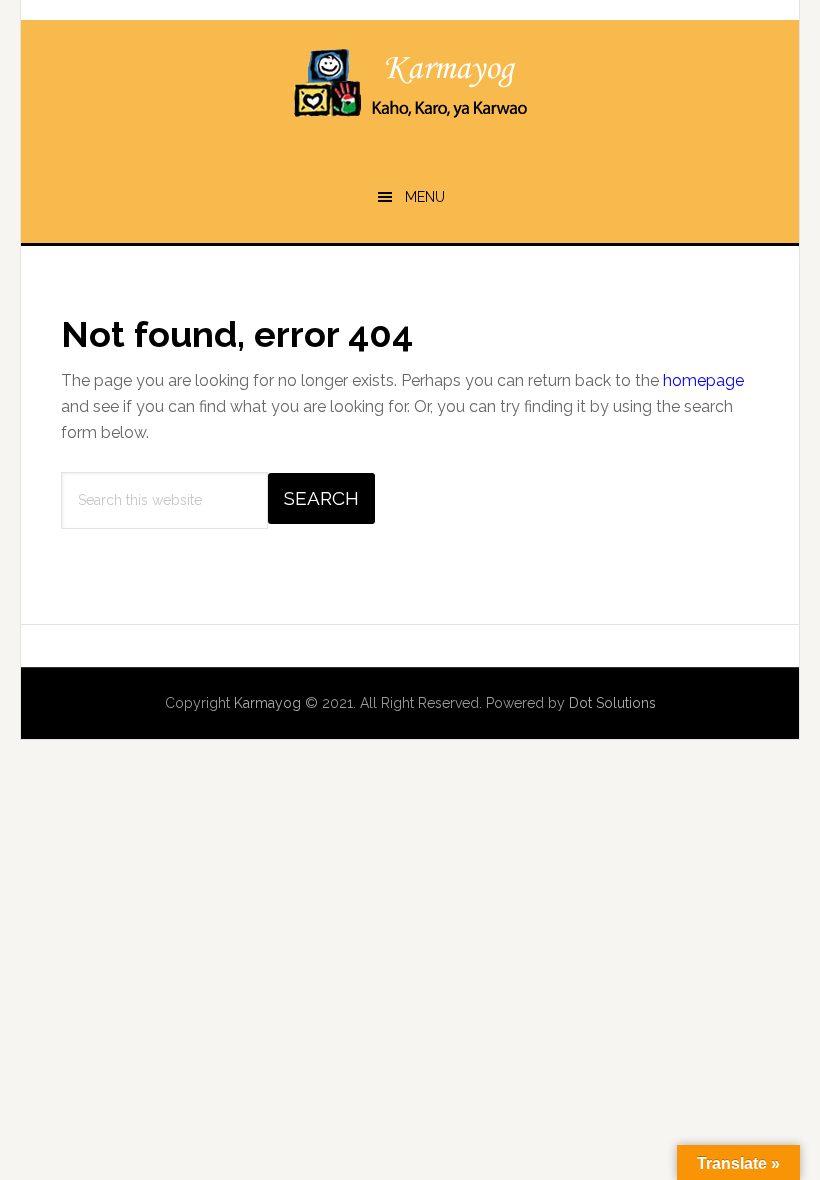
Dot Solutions (612, 703)
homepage (703, 380)
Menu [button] (425, 197)
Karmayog (410, 85)
